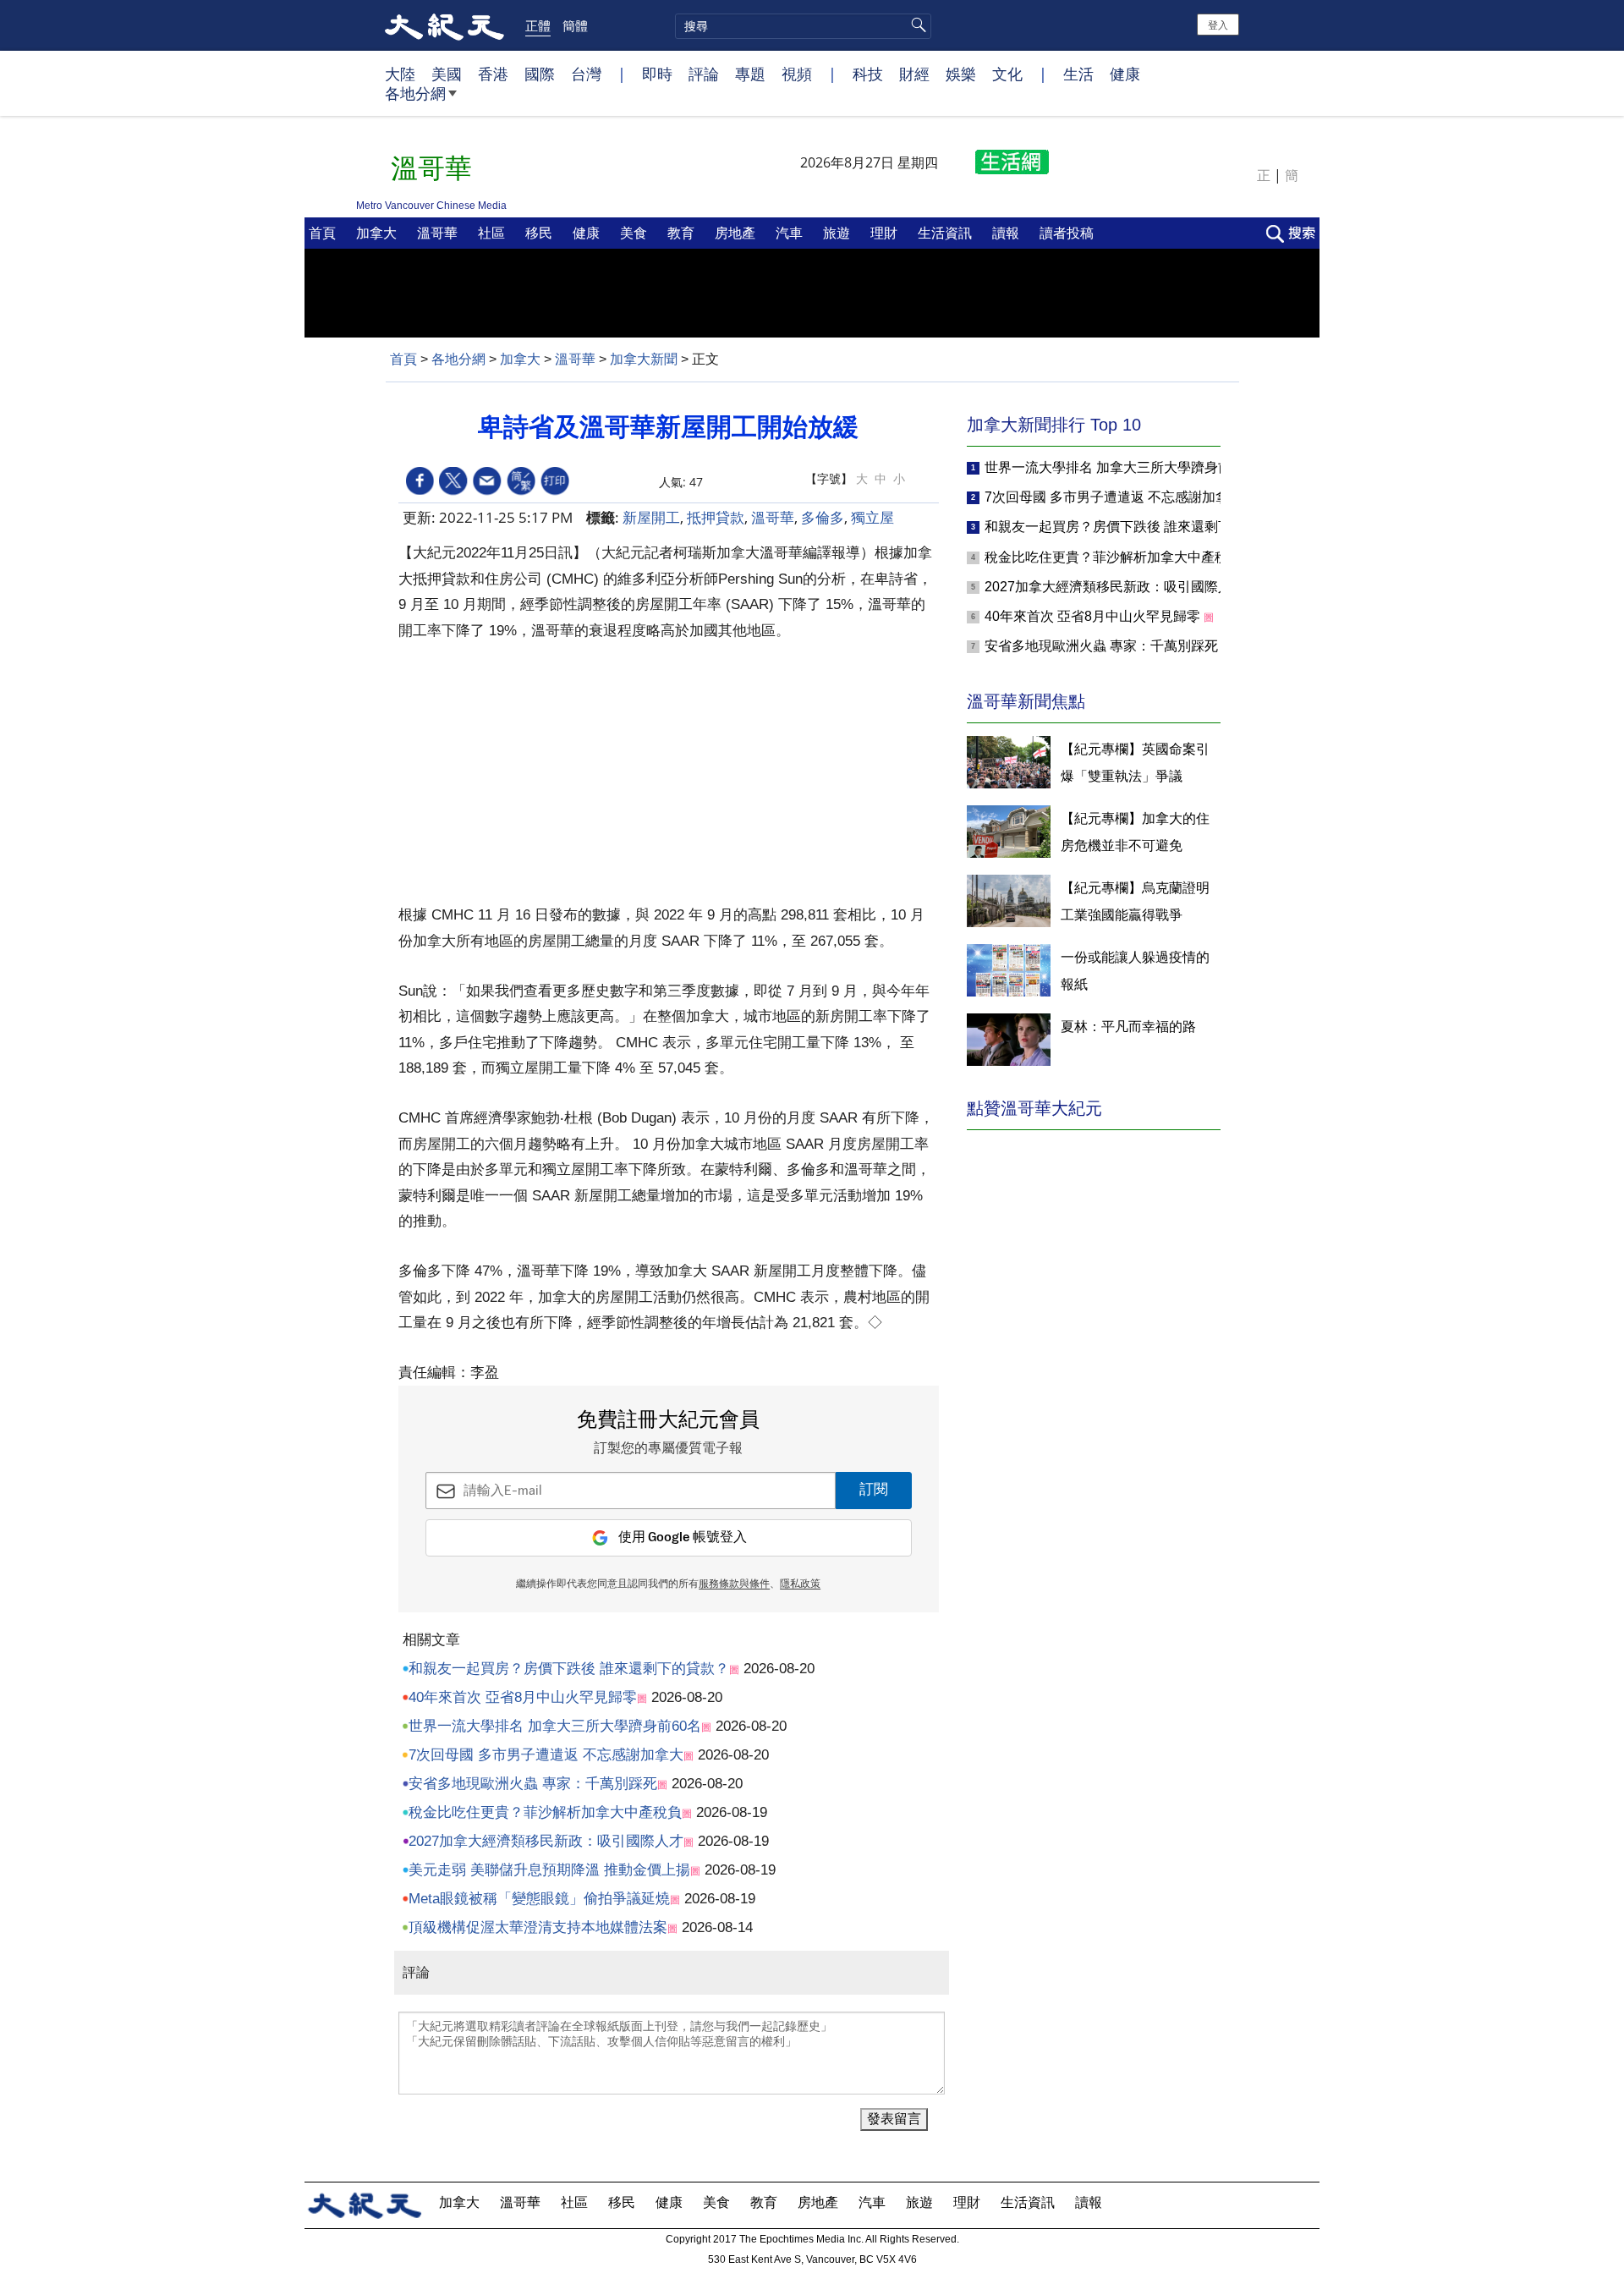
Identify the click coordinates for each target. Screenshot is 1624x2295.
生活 (1078, 74)
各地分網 (415, 93)
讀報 (1007, 233)
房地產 (737, 233)
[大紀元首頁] (444, 25)
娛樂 (961, 74)
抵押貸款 (716, 517)
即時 (657, 74)
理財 (886, 233)
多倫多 (823, 517)
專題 (750, 74)
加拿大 (378, 233)
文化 (1007, 74)
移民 (540, 233)
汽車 (791, 233)
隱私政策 (800, 1584)
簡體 (575, 25)
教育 (683, 233)
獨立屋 (872, 517)
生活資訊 (946, 233)
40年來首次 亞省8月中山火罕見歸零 (523, 1697)
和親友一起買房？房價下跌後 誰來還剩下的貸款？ (569, 1669)
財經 (914, 74)
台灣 (586, 74)
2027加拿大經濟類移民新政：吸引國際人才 (546, 1841)
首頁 (324, 233)
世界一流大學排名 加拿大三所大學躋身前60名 (555, 1726)
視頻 (797, 74)
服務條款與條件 (734, 1584)
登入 (1218, 24)
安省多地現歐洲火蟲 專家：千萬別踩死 (533, 1784)
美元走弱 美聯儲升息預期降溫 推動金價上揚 (549, 1870)
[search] (803, 26)
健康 (1125, 74)
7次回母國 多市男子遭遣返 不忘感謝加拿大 (546, 1755)
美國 (447, 74)
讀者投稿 (1068, 233)
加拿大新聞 (644, 359)
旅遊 (838, 233)
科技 (868, 74)
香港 (493, 74)
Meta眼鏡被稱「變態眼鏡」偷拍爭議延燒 (539, 1899)
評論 (704, 74)
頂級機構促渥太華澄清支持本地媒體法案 (538, 1927)
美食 (635, 233)
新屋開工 (651, 517)
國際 (540, 74)
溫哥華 (439, 233)
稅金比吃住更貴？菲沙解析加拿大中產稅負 (545, 1812)
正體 (538, 25)
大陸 (400, 74)
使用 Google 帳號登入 (683, 1537)
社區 (493, 233)
